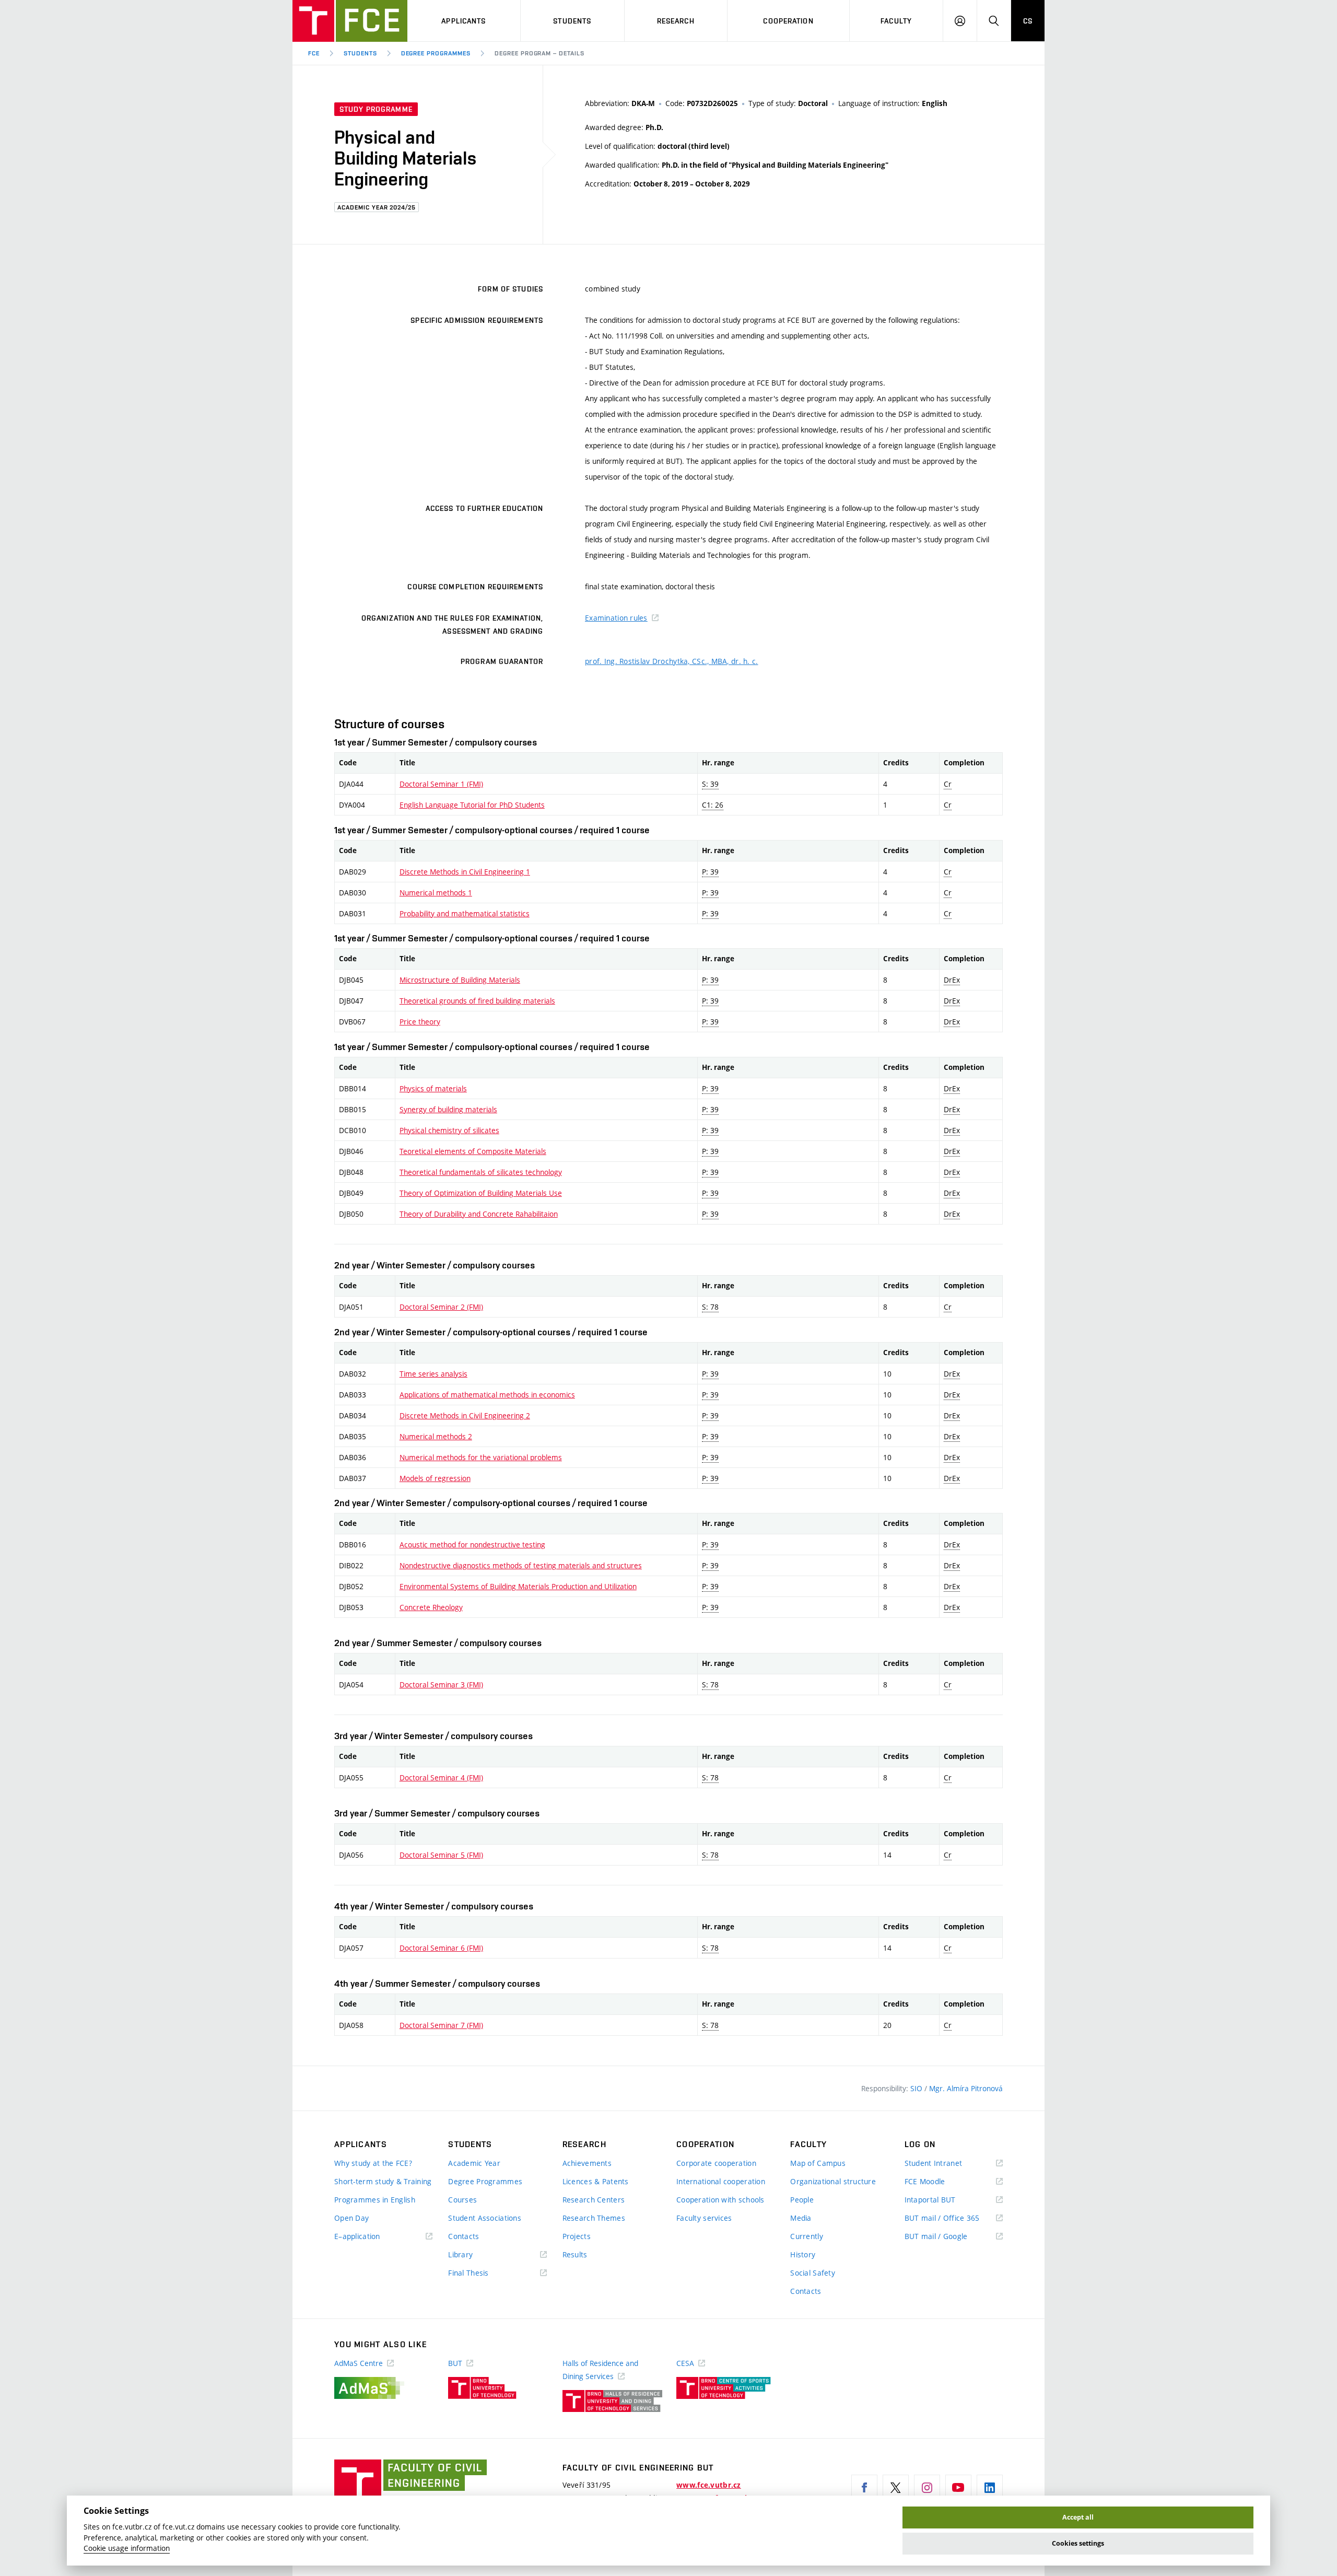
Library (476, 2255)
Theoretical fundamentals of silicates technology (481, 1172)
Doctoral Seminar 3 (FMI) (441, 1685)
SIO (917, 2088)
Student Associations (485, 2218)
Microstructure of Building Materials (460, 980)
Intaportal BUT (945, 2200)
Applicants (464, 21)
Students (572, 21)
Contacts (464, 2236)
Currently (807, 2236)
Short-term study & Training (383, 2181)
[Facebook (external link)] (864, 2488)
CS (1028, 21)
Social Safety (813, 2273)
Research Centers (594, 2200)
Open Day (351, 2218)
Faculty (896, 21)
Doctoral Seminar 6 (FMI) (441, 1948)
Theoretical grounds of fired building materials (477, 1001)
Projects (577, 2236)
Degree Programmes (436, 53)
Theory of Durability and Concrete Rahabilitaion (479, 1214)
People (802, 2200)
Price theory (420, 1022)
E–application (372, 2237)
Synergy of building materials (448, 1109)
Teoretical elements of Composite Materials (473, 1151)
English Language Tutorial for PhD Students (472, 805)
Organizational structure (833, 2181)
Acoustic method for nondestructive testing (472, 1545)
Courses (462, 2200)
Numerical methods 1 (436, 893)
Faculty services (704, 2218)
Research (676, 21)
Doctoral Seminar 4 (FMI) (441, 1777)
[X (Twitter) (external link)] (896, 2488)
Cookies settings (1078, 2543)
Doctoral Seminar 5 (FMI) (441, 1855)
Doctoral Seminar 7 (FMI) (441, 2025)
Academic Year (474, 2163)
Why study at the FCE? (373, 2163)
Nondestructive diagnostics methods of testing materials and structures (521, 1565)
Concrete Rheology (431, 1607)
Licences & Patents (596, 2181)
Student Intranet (949, 2164)
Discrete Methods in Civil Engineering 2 (465, 1415)
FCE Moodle (940, 2182)
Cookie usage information (127, 2548)
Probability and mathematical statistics (465, 913)
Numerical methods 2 (436, 1436)
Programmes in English (375, 2200)
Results (575, 2254)
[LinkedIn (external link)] (990, 2488)
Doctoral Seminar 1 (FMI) (441, 784)
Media (801, 2218)
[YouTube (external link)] (958, 2488)
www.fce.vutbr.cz (708, 2485)
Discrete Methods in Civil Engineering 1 (465, 872)
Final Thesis (484, 2273)
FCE (314, 53)
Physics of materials (433, 1088)
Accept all (1078, 2517)
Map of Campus (818, 2163)
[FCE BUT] (350, 21)
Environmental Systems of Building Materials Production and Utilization (518, 1586)
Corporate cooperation (716, 2163)
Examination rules (616, 618)
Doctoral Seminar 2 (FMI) (441, 1307)
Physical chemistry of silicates (449, 1130)
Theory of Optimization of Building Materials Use (481, 1193)
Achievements (587, 2163)
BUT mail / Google (951, 2237)
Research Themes (594, 2218)
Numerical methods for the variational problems (481, 1457)
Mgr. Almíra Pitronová (966, 2088)
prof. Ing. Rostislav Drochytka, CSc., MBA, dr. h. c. (672, 661)
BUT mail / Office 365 (954, 2218)
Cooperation (788, 21)
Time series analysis (433, 1374)
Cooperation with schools (720, 2200)
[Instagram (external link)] (927, 2488)
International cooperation (721, 2181)
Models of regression (435, 1478)
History (803, 2254)
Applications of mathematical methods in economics (487, 1395)
